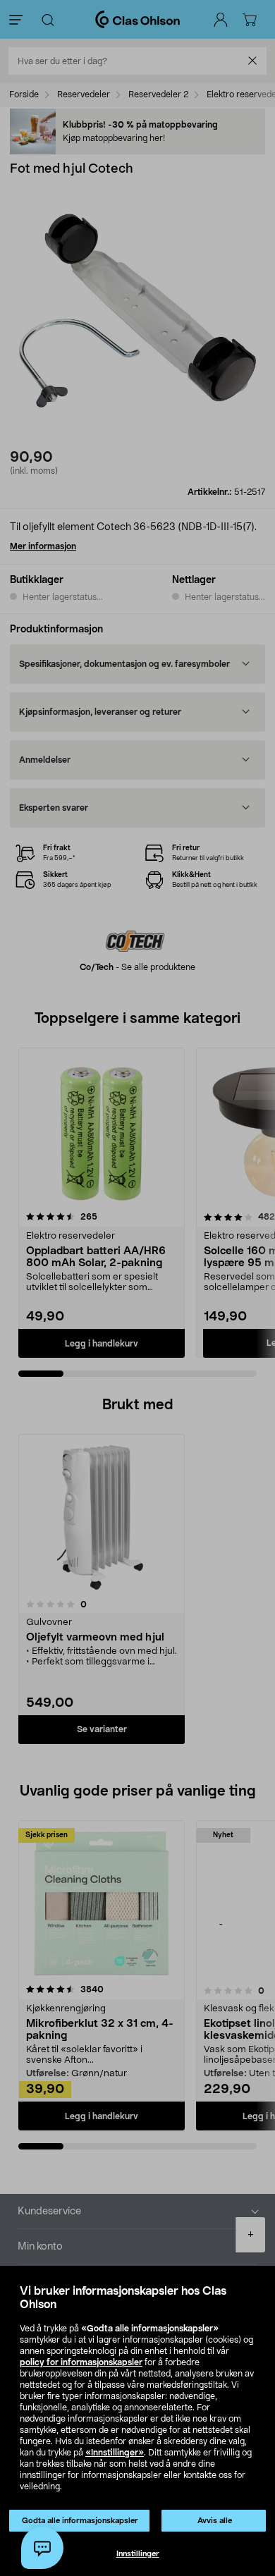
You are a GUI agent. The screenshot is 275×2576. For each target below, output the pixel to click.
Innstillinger (138, 2554)
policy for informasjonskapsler (81, 2362)
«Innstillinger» (115, 2453)
